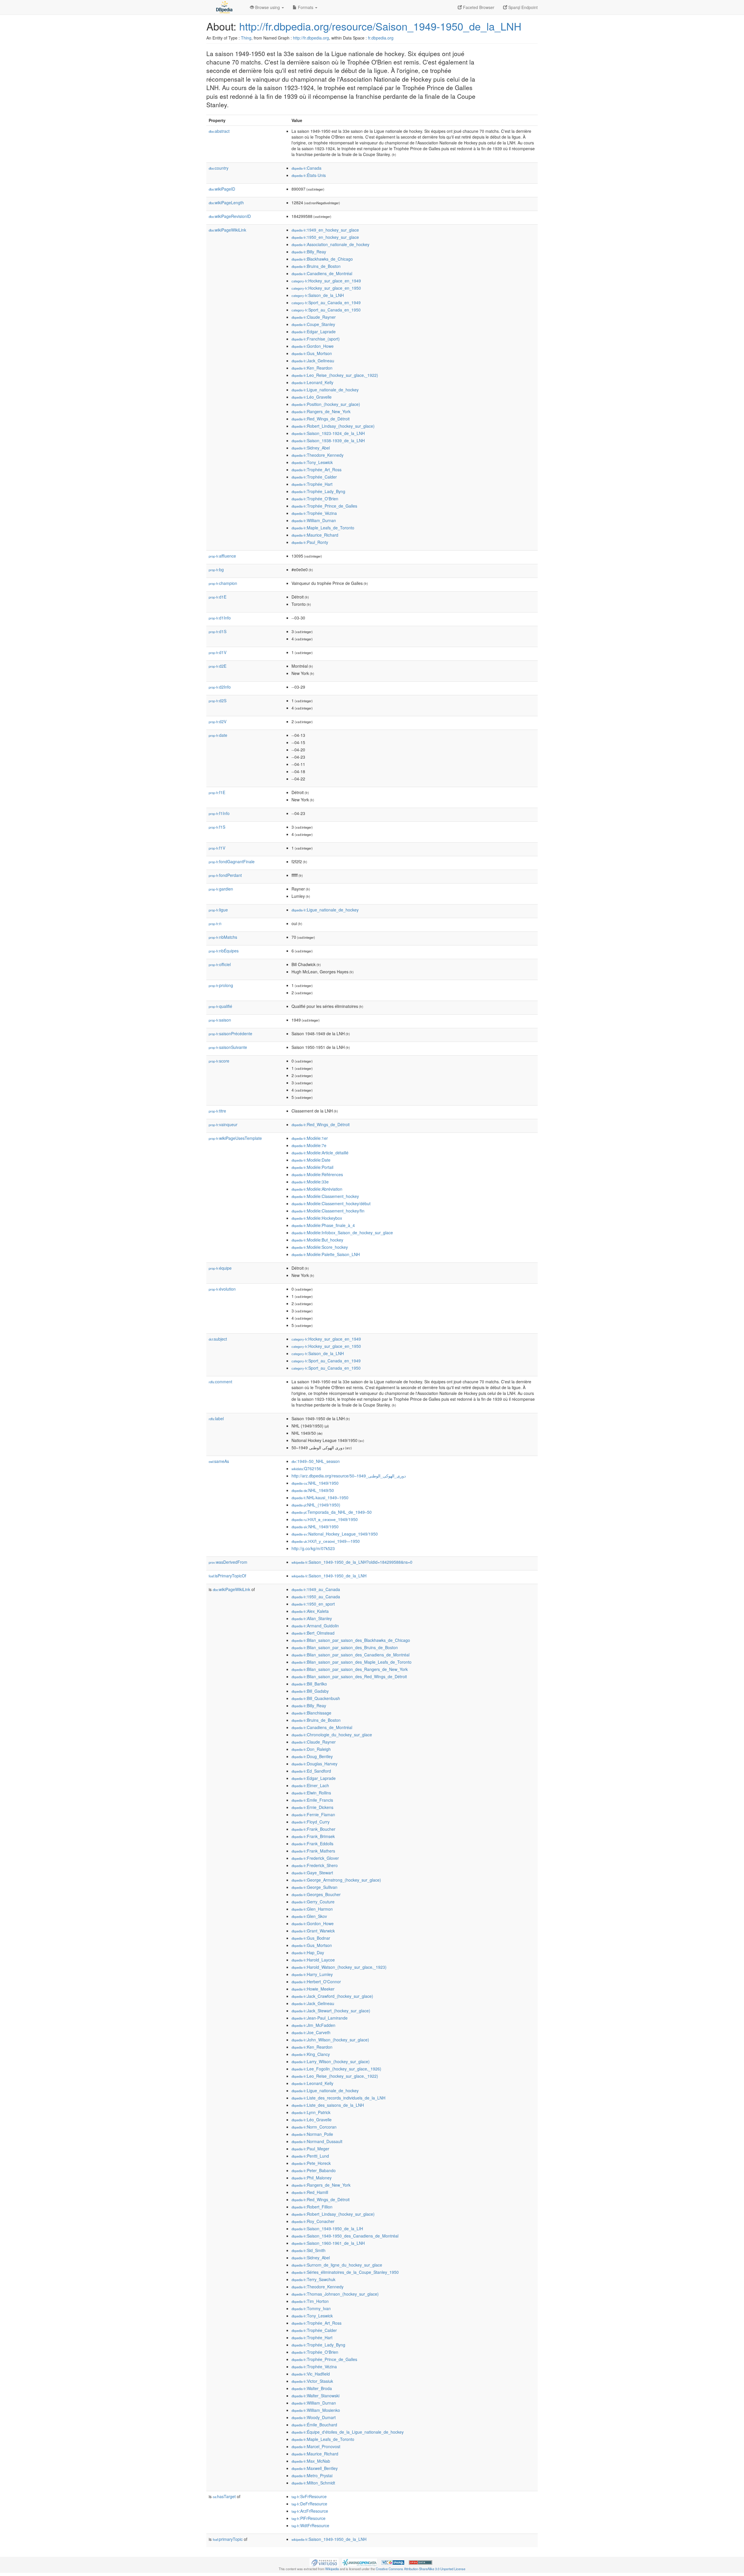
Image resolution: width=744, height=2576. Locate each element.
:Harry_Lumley (312, 1974)
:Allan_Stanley (312, 1618)
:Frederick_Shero (315, 1865)
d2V (218, 721)
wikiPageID (222, 189)
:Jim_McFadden (313, 2025)
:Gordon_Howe (313, 346)
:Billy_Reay (309, 252)
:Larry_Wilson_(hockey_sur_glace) (331, 2061)
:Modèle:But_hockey (317, 1240)
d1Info (220, 618)
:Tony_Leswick (312, 462)
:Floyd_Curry (311, 1822)
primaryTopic (228, 2539)
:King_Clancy (311, 2054)
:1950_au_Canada (316, 1597)
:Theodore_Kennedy (318, 455)
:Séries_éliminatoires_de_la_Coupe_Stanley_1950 (345, 2272)
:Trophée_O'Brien (315, 499)
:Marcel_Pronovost (316, 2446)
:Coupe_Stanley (313, 324)
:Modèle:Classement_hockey (325, 1196)
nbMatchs (223, 937)
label (216, 1418)
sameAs (219, 1461)
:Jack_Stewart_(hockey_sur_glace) (331, 2011)
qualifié (220, 1006)
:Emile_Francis (312, 1800)
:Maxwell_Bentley (315, 2468)
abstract (219, 131)
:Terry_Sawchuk (313, 2279)
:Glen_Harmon (312, 1909)
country (219, 168)
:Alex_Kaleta (310, 1611)
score (219, 1061)
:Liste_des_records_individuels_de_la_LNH (338, 2098)
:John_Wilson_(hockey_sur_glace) (330, 2040)
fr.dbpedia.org (381, 38)
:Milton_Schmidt (313, 2483)
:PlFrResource (308, 2518)
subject (218, 1339)
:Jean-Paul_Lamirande (320, 2018)
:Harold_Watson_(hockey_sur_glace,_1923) (339, 1967)
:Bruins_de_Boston (316, 266)
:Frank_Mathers (313, 1851)
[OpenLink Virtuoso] (324, 2562)
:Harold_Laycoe (313, 1960)
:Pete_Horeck (311, 2163)
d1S (218, 631)
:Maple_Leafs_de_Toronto (323, 528)
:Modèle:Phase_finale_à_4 (323, 1225)
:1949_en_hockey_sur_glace (325, 230)
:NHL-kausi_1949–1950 (320, 1497)
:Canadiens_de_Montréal (322, 273)
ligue (218, 910)
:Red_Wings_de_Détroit (321, 419)
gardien (221, 889)
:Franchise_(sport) (316, 339)
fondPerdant (225, 875)
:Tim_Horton (310, 2301)
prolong (221, 985)
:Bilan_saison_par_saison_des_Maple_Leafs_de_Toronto (352, 1662)
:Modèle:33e (310, 1182)
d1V (218, 652)
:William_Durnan (314, 520)
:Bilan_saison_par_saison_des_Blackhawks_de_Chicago (351, 1640)
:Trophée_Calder (314, 477)
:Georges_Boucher (316, 1894)
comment (220, 1382)
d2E (218, 666)
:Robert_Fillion (312, 2207)
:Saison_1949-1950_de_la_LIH (327, 2229)
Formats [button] (306, 7)
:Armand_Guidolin (315, 1626)
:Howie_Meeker (313, 1989)
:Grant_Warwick (313, 1931)
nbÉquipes (224, 951)
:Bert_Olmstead (313, 1633)
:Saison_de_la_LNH (318, 295)
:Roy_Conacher (313, 2221)
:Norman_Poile (312, 2134)
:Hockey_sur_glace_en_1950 (326, 288)
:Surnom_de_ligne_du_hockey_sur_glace (337, 2265)
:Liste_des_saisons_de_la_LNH (328, 2105)
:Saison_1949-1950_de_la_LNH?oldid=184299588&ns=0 (352, 1562)
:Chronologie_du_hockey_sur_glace (332, 1735)
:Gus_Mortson (312, 353)
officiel (220, 964)
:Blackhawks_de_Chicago (322, 259)
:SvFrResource (309, 2496)
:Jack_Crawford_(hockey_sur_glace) (332, 1996)
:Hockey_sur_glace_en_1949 (326, 281)
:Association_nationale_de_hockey (330, 244)
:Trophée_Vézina (314, 513)
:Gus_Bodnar (311, 1938)
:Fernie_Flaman (313, 1814)
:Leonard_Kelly (312, 382)
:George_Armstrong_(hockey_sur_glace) (336, 1880)
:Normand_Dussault (317, 2141)
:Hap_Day (308, 1952)
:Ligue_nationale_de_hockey (325, 390)
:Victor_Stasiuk (312, 2381)
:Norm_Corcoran (314, 2127)
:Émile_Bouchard (314, 2425)
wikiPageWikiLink (227, 230)
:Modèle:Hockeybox (317, 1218)
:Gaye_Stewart (312, 1873)
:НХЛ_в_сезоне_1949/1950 (325, 1519)
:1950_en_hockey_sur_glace (325, 237)
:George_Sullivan (314, 1887)
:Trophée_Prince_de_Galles (324, 506)
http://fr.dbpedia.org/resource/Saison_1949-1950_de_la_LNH (380, 26)
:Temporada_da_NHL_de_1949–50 (332, 1512)
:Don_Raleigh (311, 1749)
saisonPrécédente (230, 1033)
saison (220, 1020)
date (218, 735)
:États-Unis (309, 175)
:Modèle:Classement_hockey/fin (328, 1211)
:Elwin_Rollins (311, 1793)
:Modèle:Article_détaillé (320, 1153)
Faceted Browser (478, 7)
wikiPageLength (226, 203)
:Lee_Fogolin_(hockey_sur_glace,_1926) (336, 2069)
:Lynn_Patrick (311, 2112)
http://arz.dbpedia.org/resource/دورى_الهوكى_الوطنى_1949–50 (349, 1476)
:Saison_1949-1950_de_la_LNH (329, 1576)
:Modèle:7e (309, 1145)
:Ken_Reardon (312, 368)
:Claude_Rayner (314, 317)
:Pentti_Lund (310, 2156)
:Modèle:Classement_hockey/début (331, 1203)
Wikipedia (332, 2569)
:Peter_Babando (314, 2170)
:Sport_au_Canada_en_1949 (326, 302)
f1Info (219, 813)
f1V (217, 848)
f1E (217, 792)
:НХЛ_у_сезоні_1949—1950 (326, 1541)
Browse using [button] (268, 7)
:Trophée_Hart (312, 484)
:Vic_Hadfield (311, 2374)
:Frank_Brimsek (313, 1836)
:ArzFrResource (310, 2511)
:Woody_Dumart (314, 2417)
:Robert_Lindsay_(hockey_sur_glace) (333, 426)
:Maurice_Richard (315, 535)
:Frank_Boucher (313, 1829)
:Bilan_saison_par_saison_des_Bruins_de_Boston (345, 1647)
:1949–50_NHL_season (316, 1461)
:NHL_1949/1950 (315, 1483)
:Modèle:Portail (312, 1167)
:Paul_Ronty (310, 542)
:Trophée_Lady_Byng (318, 491)
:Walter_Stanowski (315, 2396)
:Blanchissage (311, 1713)
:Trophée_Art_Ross (316, 470)
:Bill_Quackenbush (316, 1698)
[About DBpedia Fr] (224, 7)
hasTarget (224, 2496)
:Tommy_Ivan (311, 2308)
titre (217, 1111)
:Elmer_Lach (310, 1785)
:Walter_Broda (312, 2388)
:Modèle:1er (310, 1138)
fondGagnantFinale (232, 861)
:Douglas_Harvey (314, 1764)
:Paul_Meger (310, 2149)
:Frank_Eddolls (312, 1844)
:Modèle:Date (311, 1160)
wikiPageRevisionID (230, 216)
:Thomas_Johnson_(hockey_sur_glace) (335, 2294)
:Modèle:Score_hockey (320, 1247)
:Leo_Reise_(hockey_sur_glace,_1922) (335, 375)
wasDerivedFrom (228, 1562)
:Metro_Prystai (312, 2475)
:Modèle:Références (317, 1174)
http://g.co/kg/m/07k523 (313, 1548)
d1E (218, 597)
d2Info (220, 687)
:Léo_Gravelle (312, 397)
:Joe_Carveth (311, 2032)
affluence (222, 556)
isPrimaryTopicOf (227, 1576)
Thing (246, 38)
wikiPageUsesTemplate (235, 1138)
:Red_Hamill (310, 2192)
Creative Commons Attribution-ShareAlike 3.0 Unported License (421, 2569)
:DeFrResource (309, 2504)
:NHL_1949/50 (313, 1490)
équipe (220, 1268)
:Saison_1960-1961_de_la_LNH (328, 2243)
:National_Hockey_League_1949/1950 (335, 1534)
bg (216, 569)
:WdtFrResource (310, 2525)
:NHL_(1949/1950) (316, 1505)
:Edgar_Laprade (314, 332)
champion (223, 583)
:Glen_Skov (309, 1916)
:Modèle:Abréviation (317, 1189)
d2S (218, 701)
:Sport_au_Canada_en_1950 (326, 310)
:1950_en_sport (313, 1604)
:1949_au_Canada (316, 1589)
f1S (217, 827)
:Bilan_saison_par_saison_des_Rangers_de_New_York (350, 1669)
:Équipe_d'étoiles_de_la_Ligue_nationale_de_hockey (348, 2432)
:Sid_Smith (308, 2250)
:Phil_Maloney (312, 2178)
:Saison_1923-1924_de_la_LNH (328, 433)
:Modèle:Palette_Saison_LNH (326, 1254)
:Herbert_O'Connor (316, 1982)
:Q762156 (306, 1468)
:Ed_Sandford (311, 1771)
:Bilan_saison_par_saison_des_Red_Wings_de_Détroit (349, 1676)
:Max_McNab (311, 2461)
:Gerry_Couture (313, 1902)
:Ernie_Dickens (312, 1807)
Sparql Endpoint (522, 7)
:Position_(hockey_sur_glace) (326, 404)
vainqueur (223, 1124)
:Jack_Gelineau (313, 361)
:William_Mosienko (316, 2410)
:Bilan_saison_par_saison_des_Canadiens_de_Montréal (350, 1655)
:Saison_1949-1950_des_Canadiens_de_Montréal (345, 2236)
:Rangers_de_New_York (321, 411)
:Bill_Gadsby (310, 1691)
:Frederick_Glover (315, 1858)
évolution (222, 1289)
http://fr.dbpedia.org (311, 38)
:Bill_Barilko (309, 1684)
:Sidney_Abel (311, 448)
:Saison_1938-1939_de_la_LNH (328, 440)
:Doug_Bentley (312, 1756)
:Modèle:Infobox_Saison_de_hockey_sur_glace (342, 1233)
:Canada (306, 168)
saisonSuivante (228, 1047)
